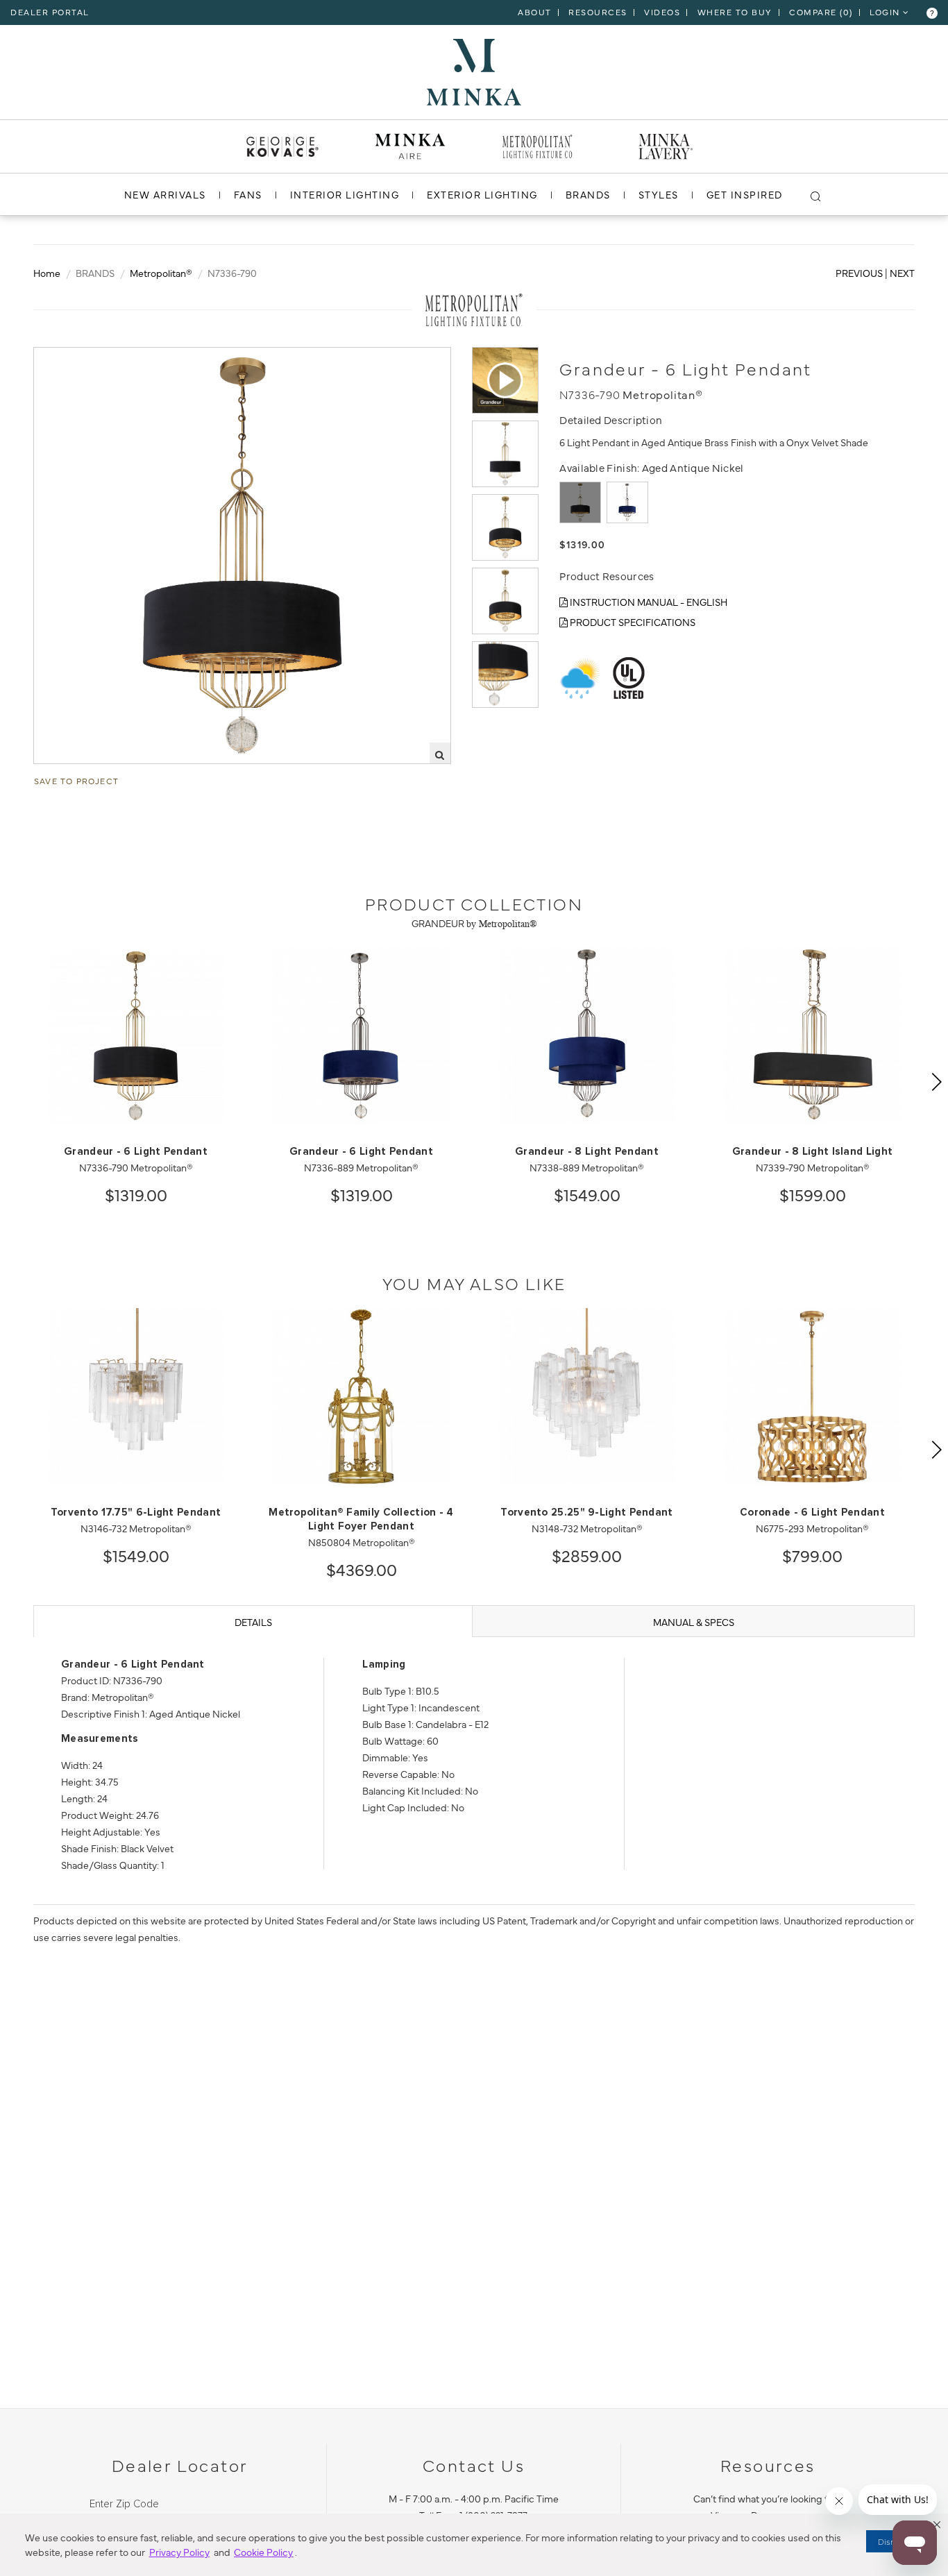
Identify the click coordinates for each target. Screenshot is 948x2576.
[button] (937, 2525)
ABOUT (535, 12)
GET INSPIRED (745, 194)
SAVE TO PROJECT (76, 781)
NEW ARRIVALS (165, 194)
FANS (248, 194)
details (253, 1622)
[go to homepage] (474, 70)
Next (902, 273)
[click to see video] (505, 380)
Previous (859, 273)
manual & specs (694, 1622)
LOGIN (886, 12)
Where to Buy (735, 12)
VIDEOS (662, 12)
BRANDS (588, 194)
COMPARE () (821, 12)
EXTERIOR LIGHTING (482, 194)
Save (58, 359)
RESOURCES (598, 12)
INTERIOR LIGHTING (345, 194)
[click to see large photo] (505, 454)
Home (47, 273)
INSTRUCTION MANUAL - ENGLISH (647, 602)
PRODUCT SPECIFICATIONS (632, 622)
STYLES (659, 194)
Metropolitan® (161, 273)
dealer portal (50, 12)
